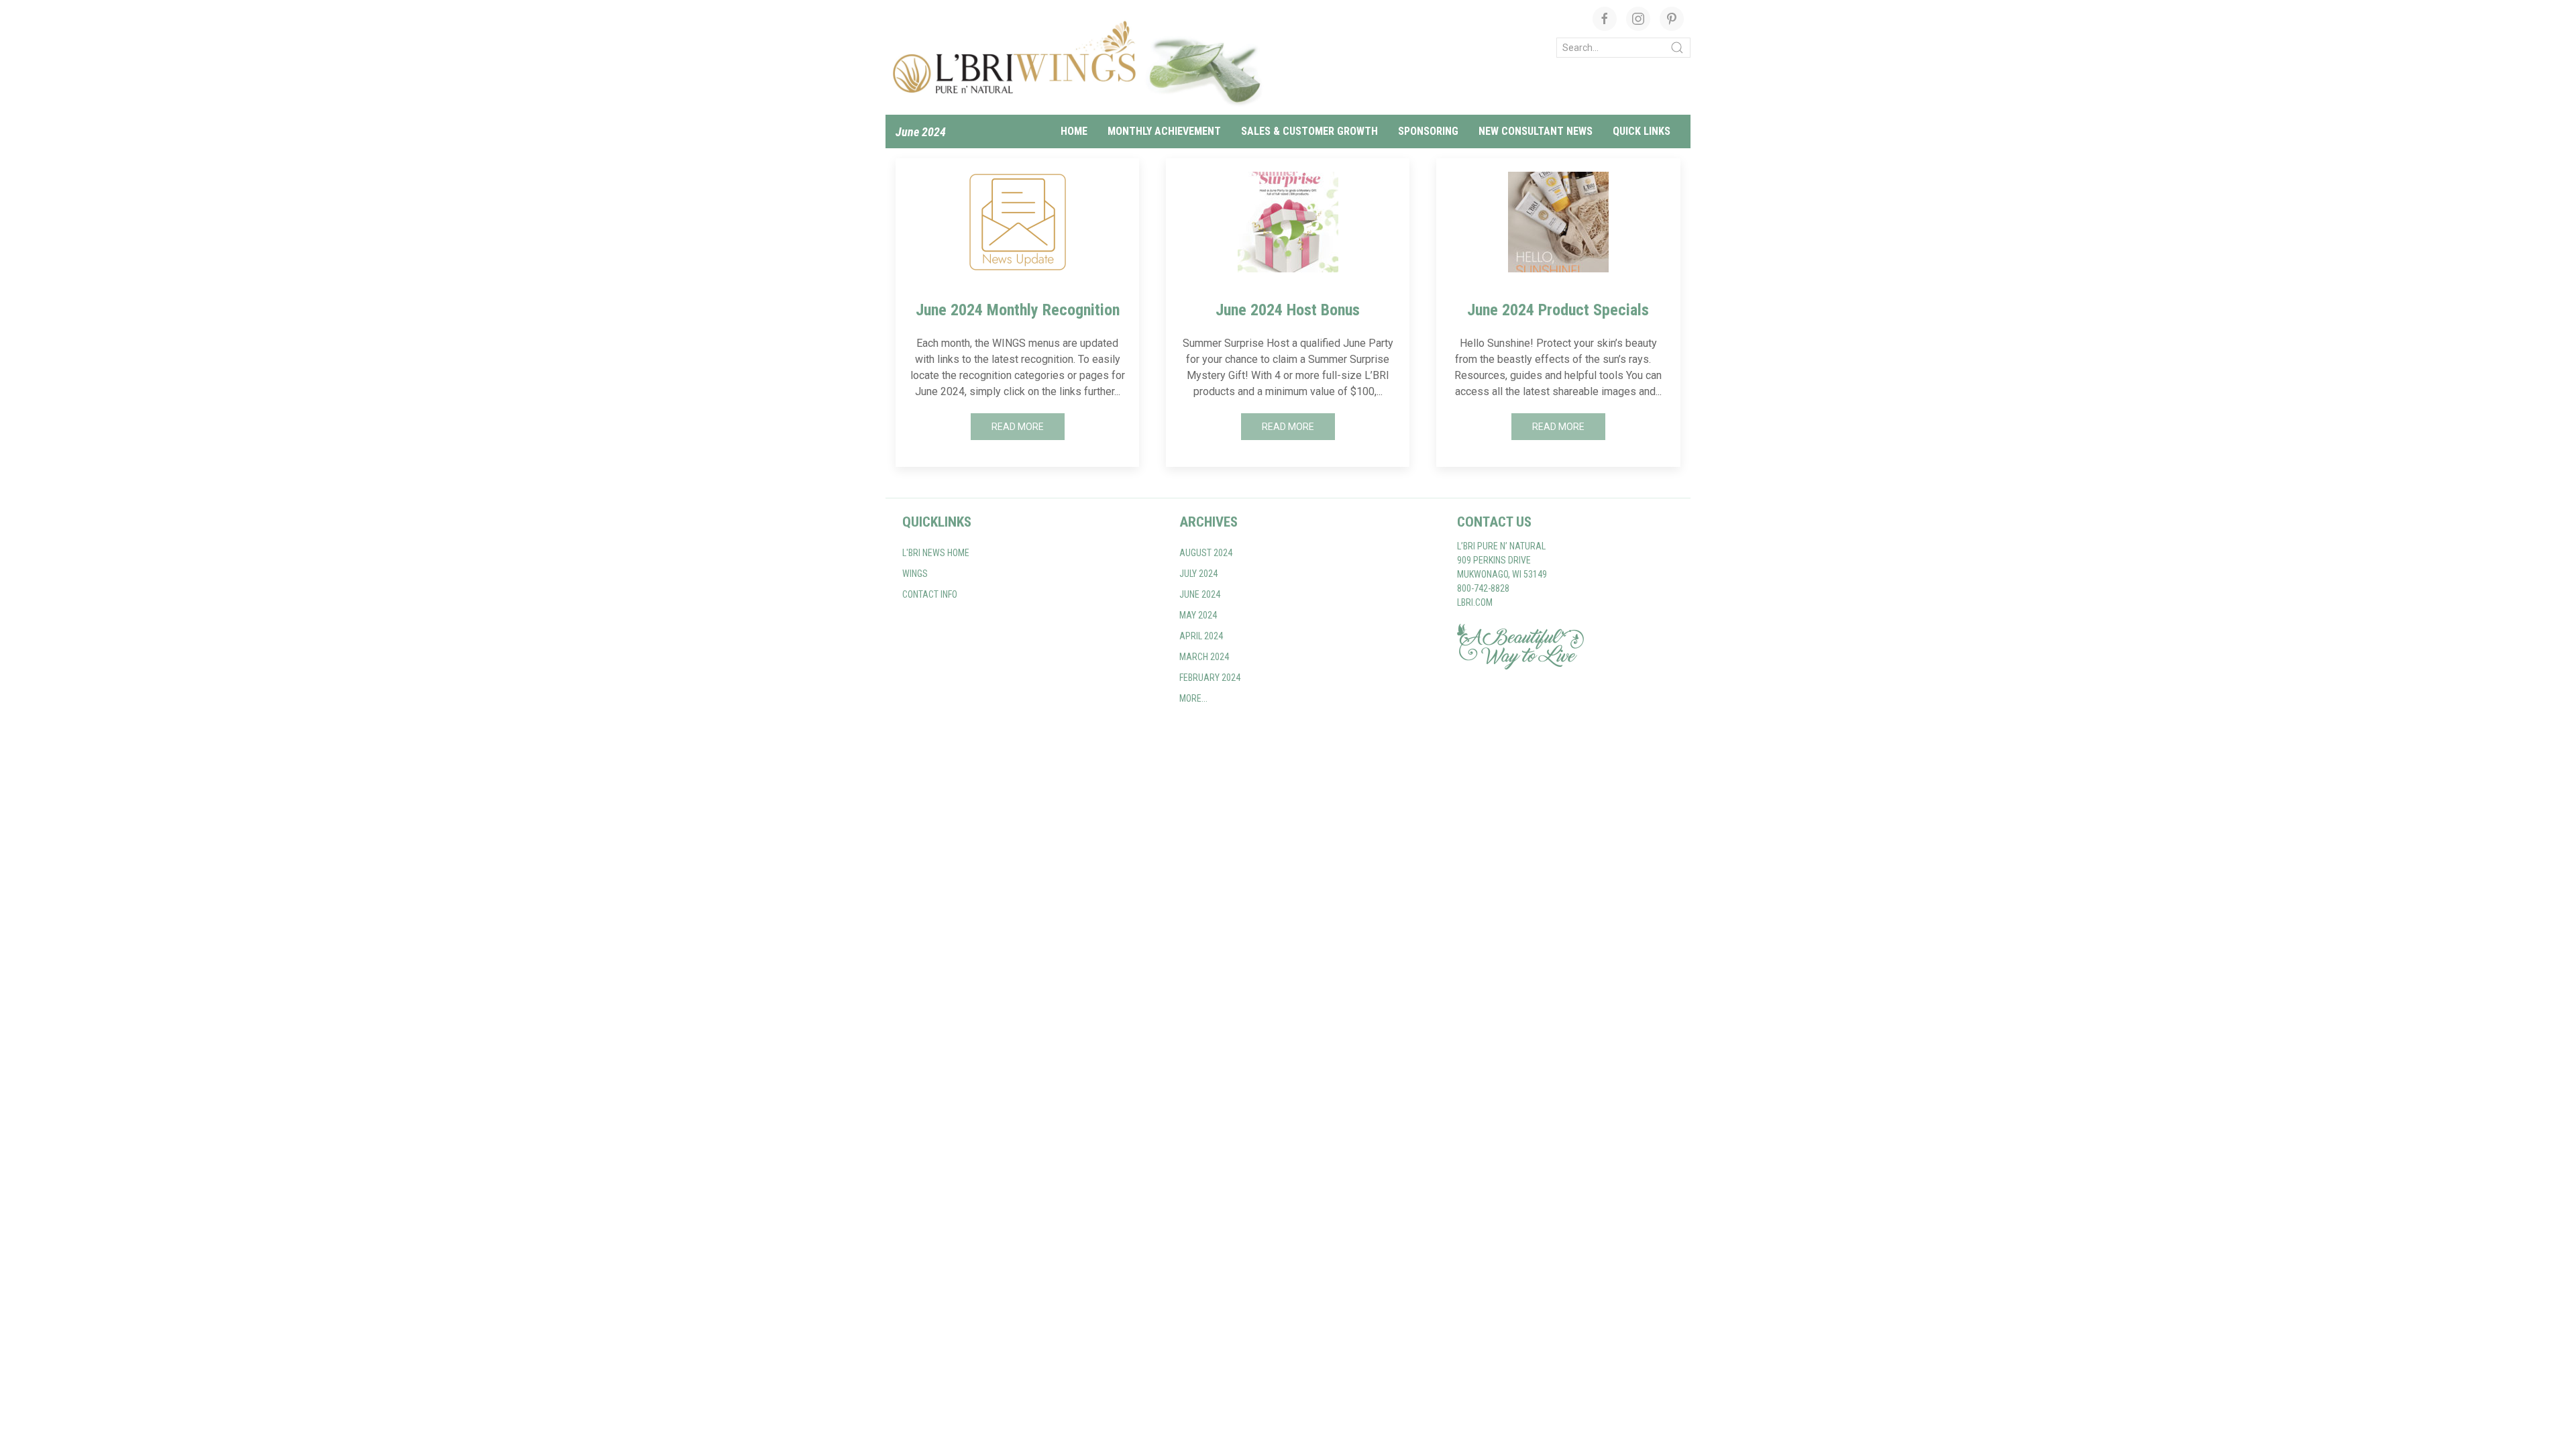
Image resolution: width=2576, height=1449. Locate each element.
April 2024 (1201, 636)
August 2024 (1206, 553)
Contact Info (930, 594)
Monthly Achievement (1164, 131)
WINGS (915, 574)
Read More (1018, 427)
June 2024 (921, 132)
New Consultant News (1536, 131)
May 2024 (1198, 615)
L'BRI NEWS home (936, 553)
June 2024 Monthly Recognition (1018, 310)
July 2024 (1198, 574)
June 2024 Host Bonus (1288, 310)
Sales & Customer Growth (1309, 131)
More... (1193, 698)
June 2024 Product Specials (1558, 310)
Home (1074, 131)
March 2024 (1204, 657)
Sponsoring (1428, 131)
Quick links (1642, 131)
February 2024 (1210, 678)
